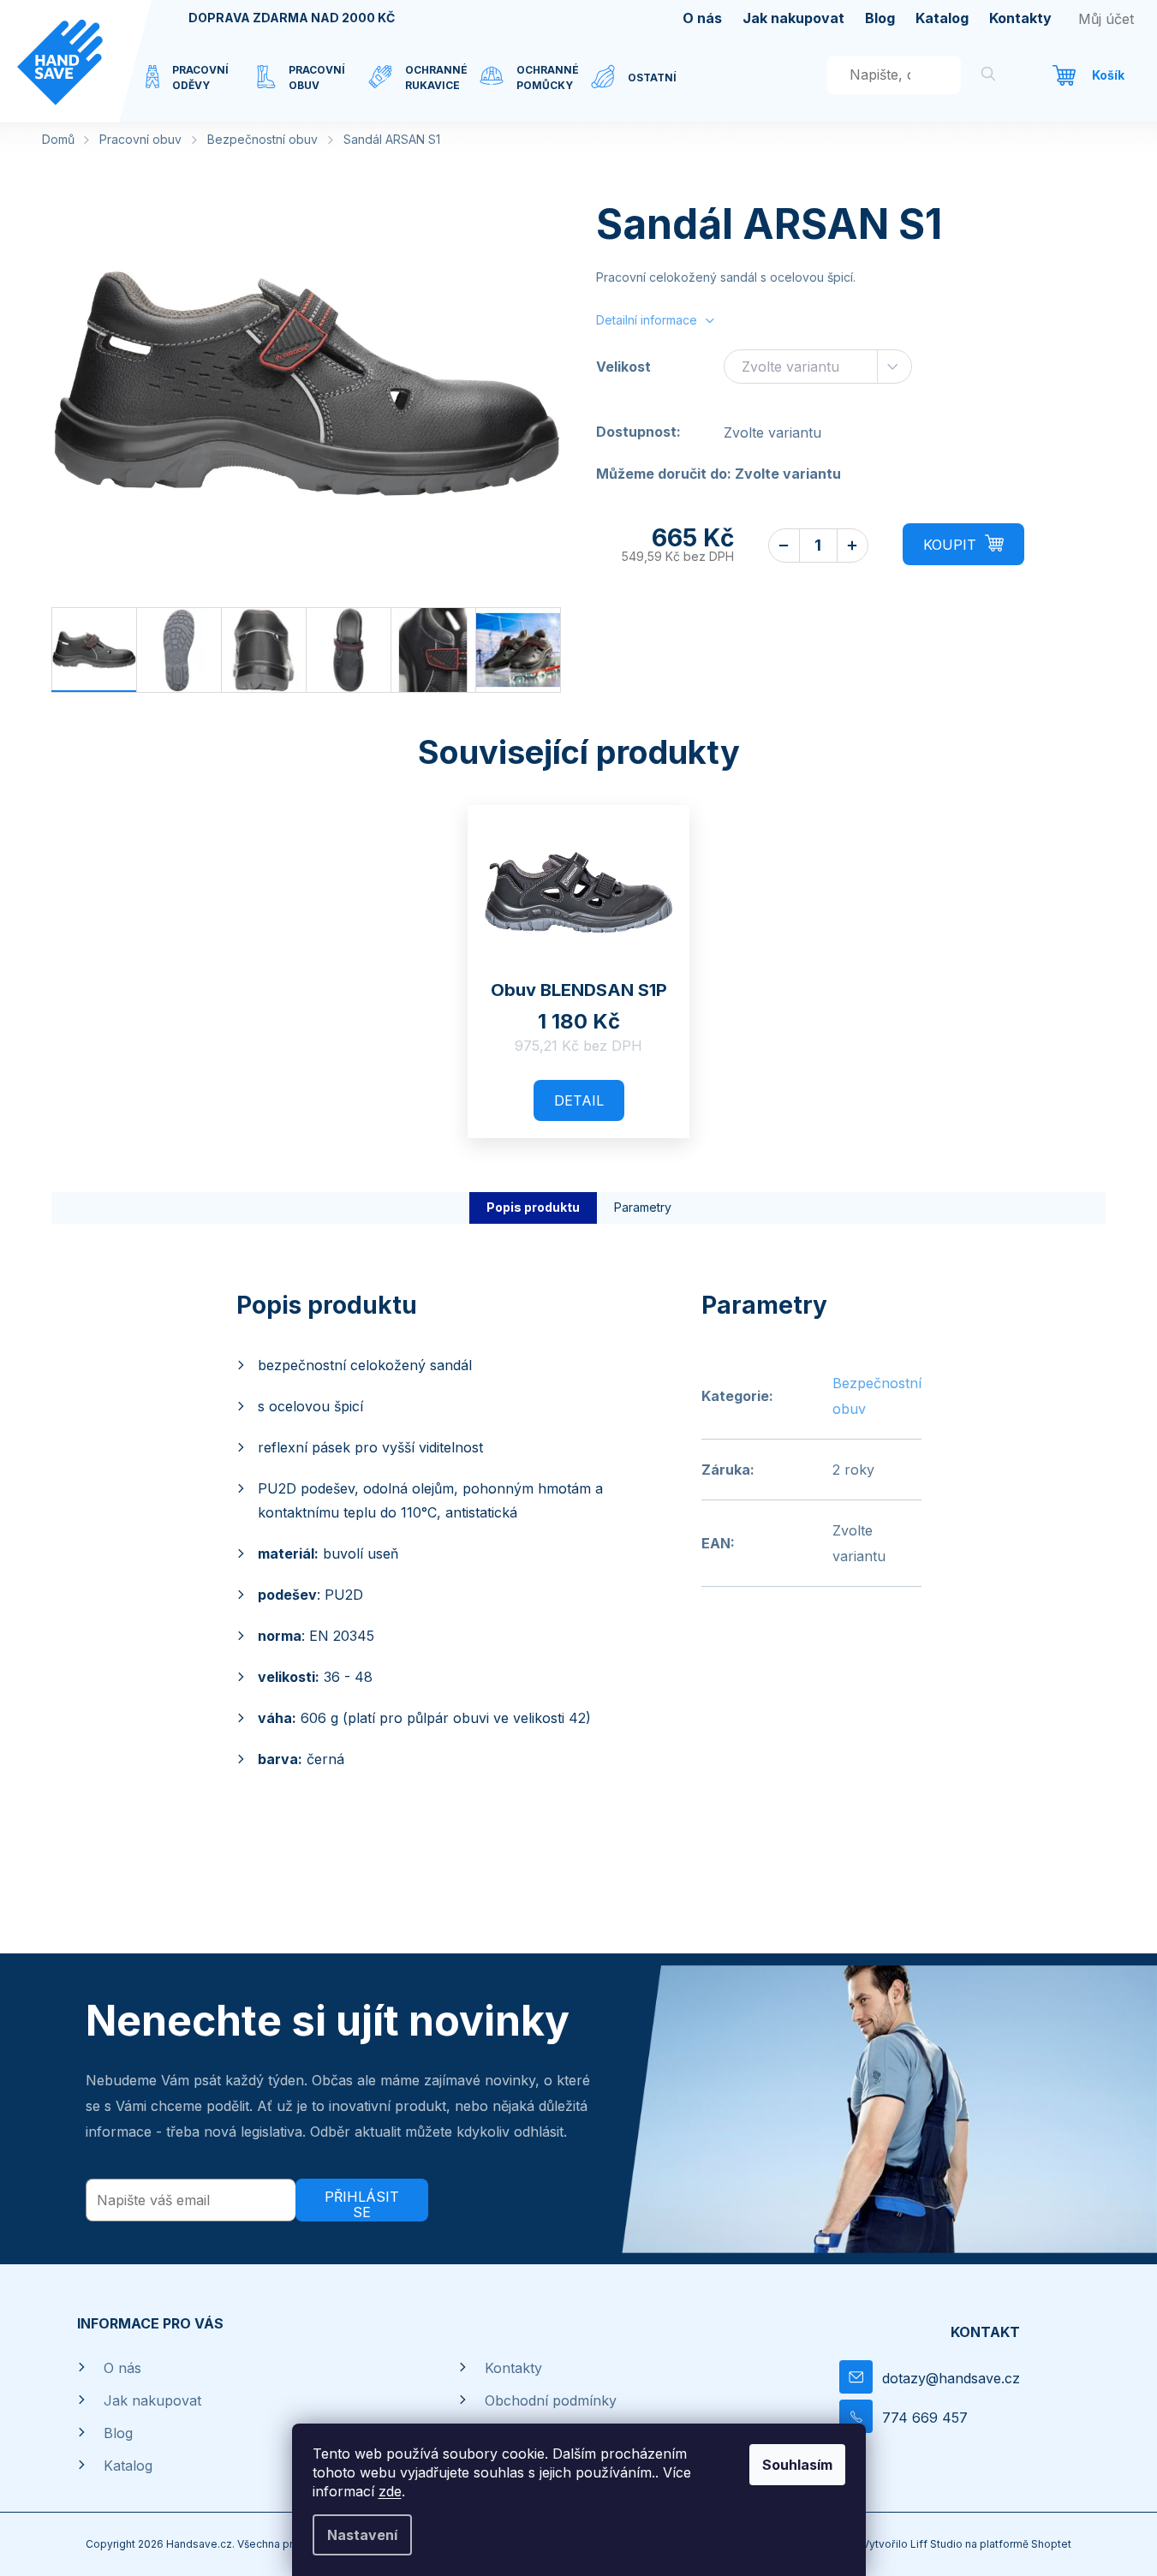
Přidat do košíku (963, 544)
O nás (702, 18)
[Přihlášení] (1106, 19)
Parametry (643, 1207)
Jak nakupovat (793, 18)
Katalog (942, 18)
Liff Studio (938, 2544)
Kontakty (1020, 18)
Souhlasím (797, 2465)
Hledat (988, 77)
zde (390, 2491)
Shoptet (1051, 2544)
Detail (579, 1100)
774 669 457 (925, 2418)
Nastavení (362, 2535)
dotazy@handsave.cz (951, 2378)
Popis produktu (533, 1207)
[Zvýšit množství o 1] (853, 546)
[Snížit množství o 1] (784, 546)
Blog (880, 18)
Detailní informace (647, 320)
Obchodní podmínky (551, 2400)
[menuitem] (201, 88)
